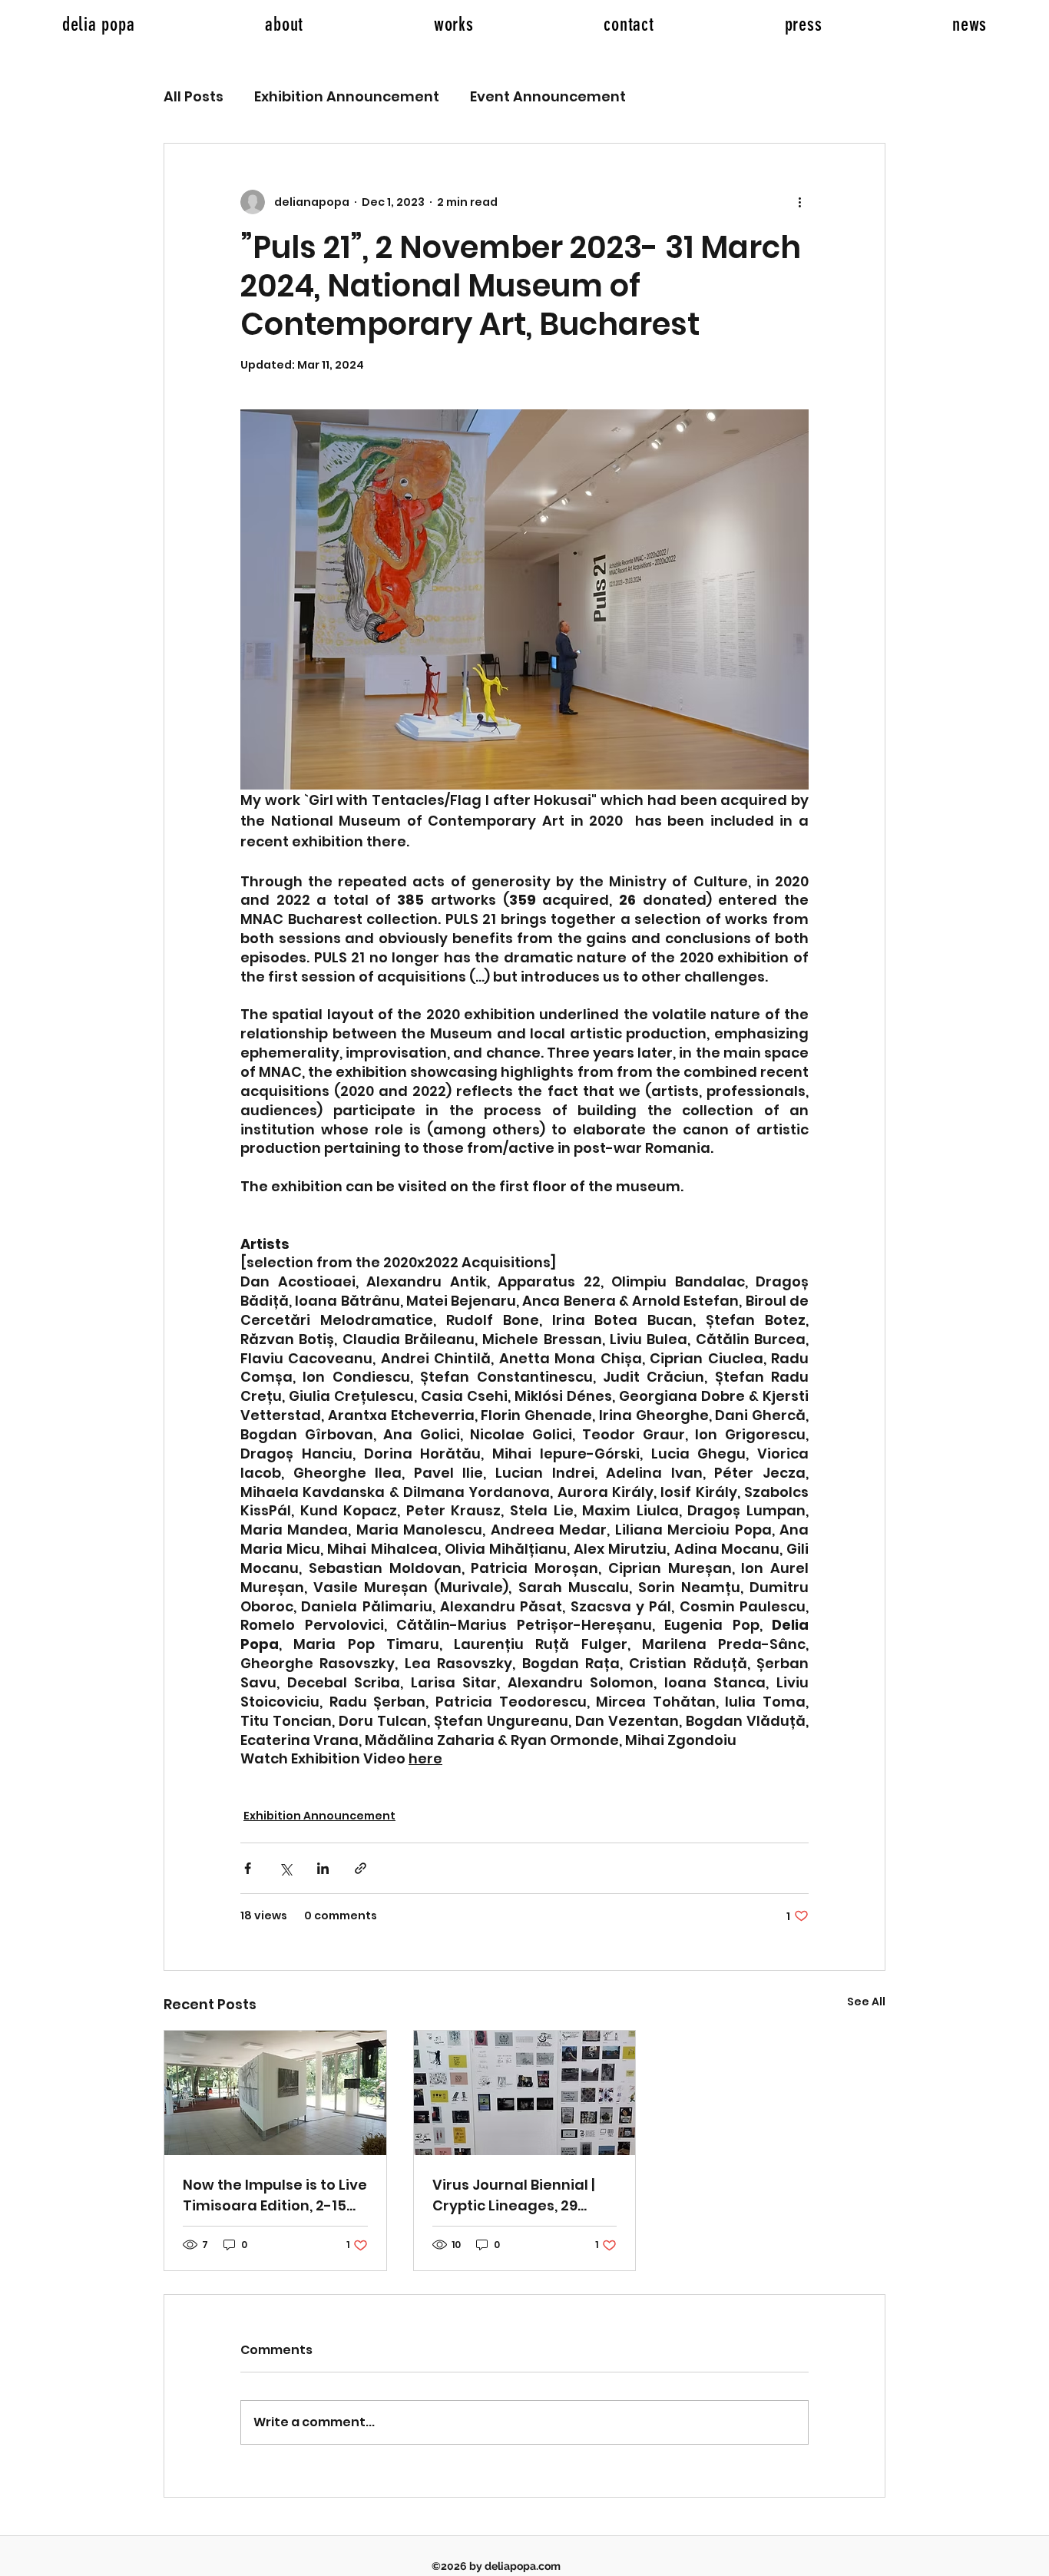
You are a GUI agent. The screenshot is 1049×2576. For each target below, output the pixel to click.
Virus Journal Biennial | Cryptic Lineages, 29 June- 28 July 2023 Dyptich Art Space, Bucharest (513, 2195)
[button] (454, 24)
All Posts (194, 96)
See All (866, 2002)
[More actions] (799, 202)
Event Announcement (548, 96)
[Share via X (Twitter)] (285, 1868)
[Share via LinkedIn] (323, 1868)
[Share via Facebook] (248, 1868)
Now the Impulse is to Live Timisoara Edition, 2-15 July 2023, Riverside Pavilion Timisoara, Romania (275, 2195)
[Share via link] (361, 1868)
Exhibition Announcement (347, 96)
